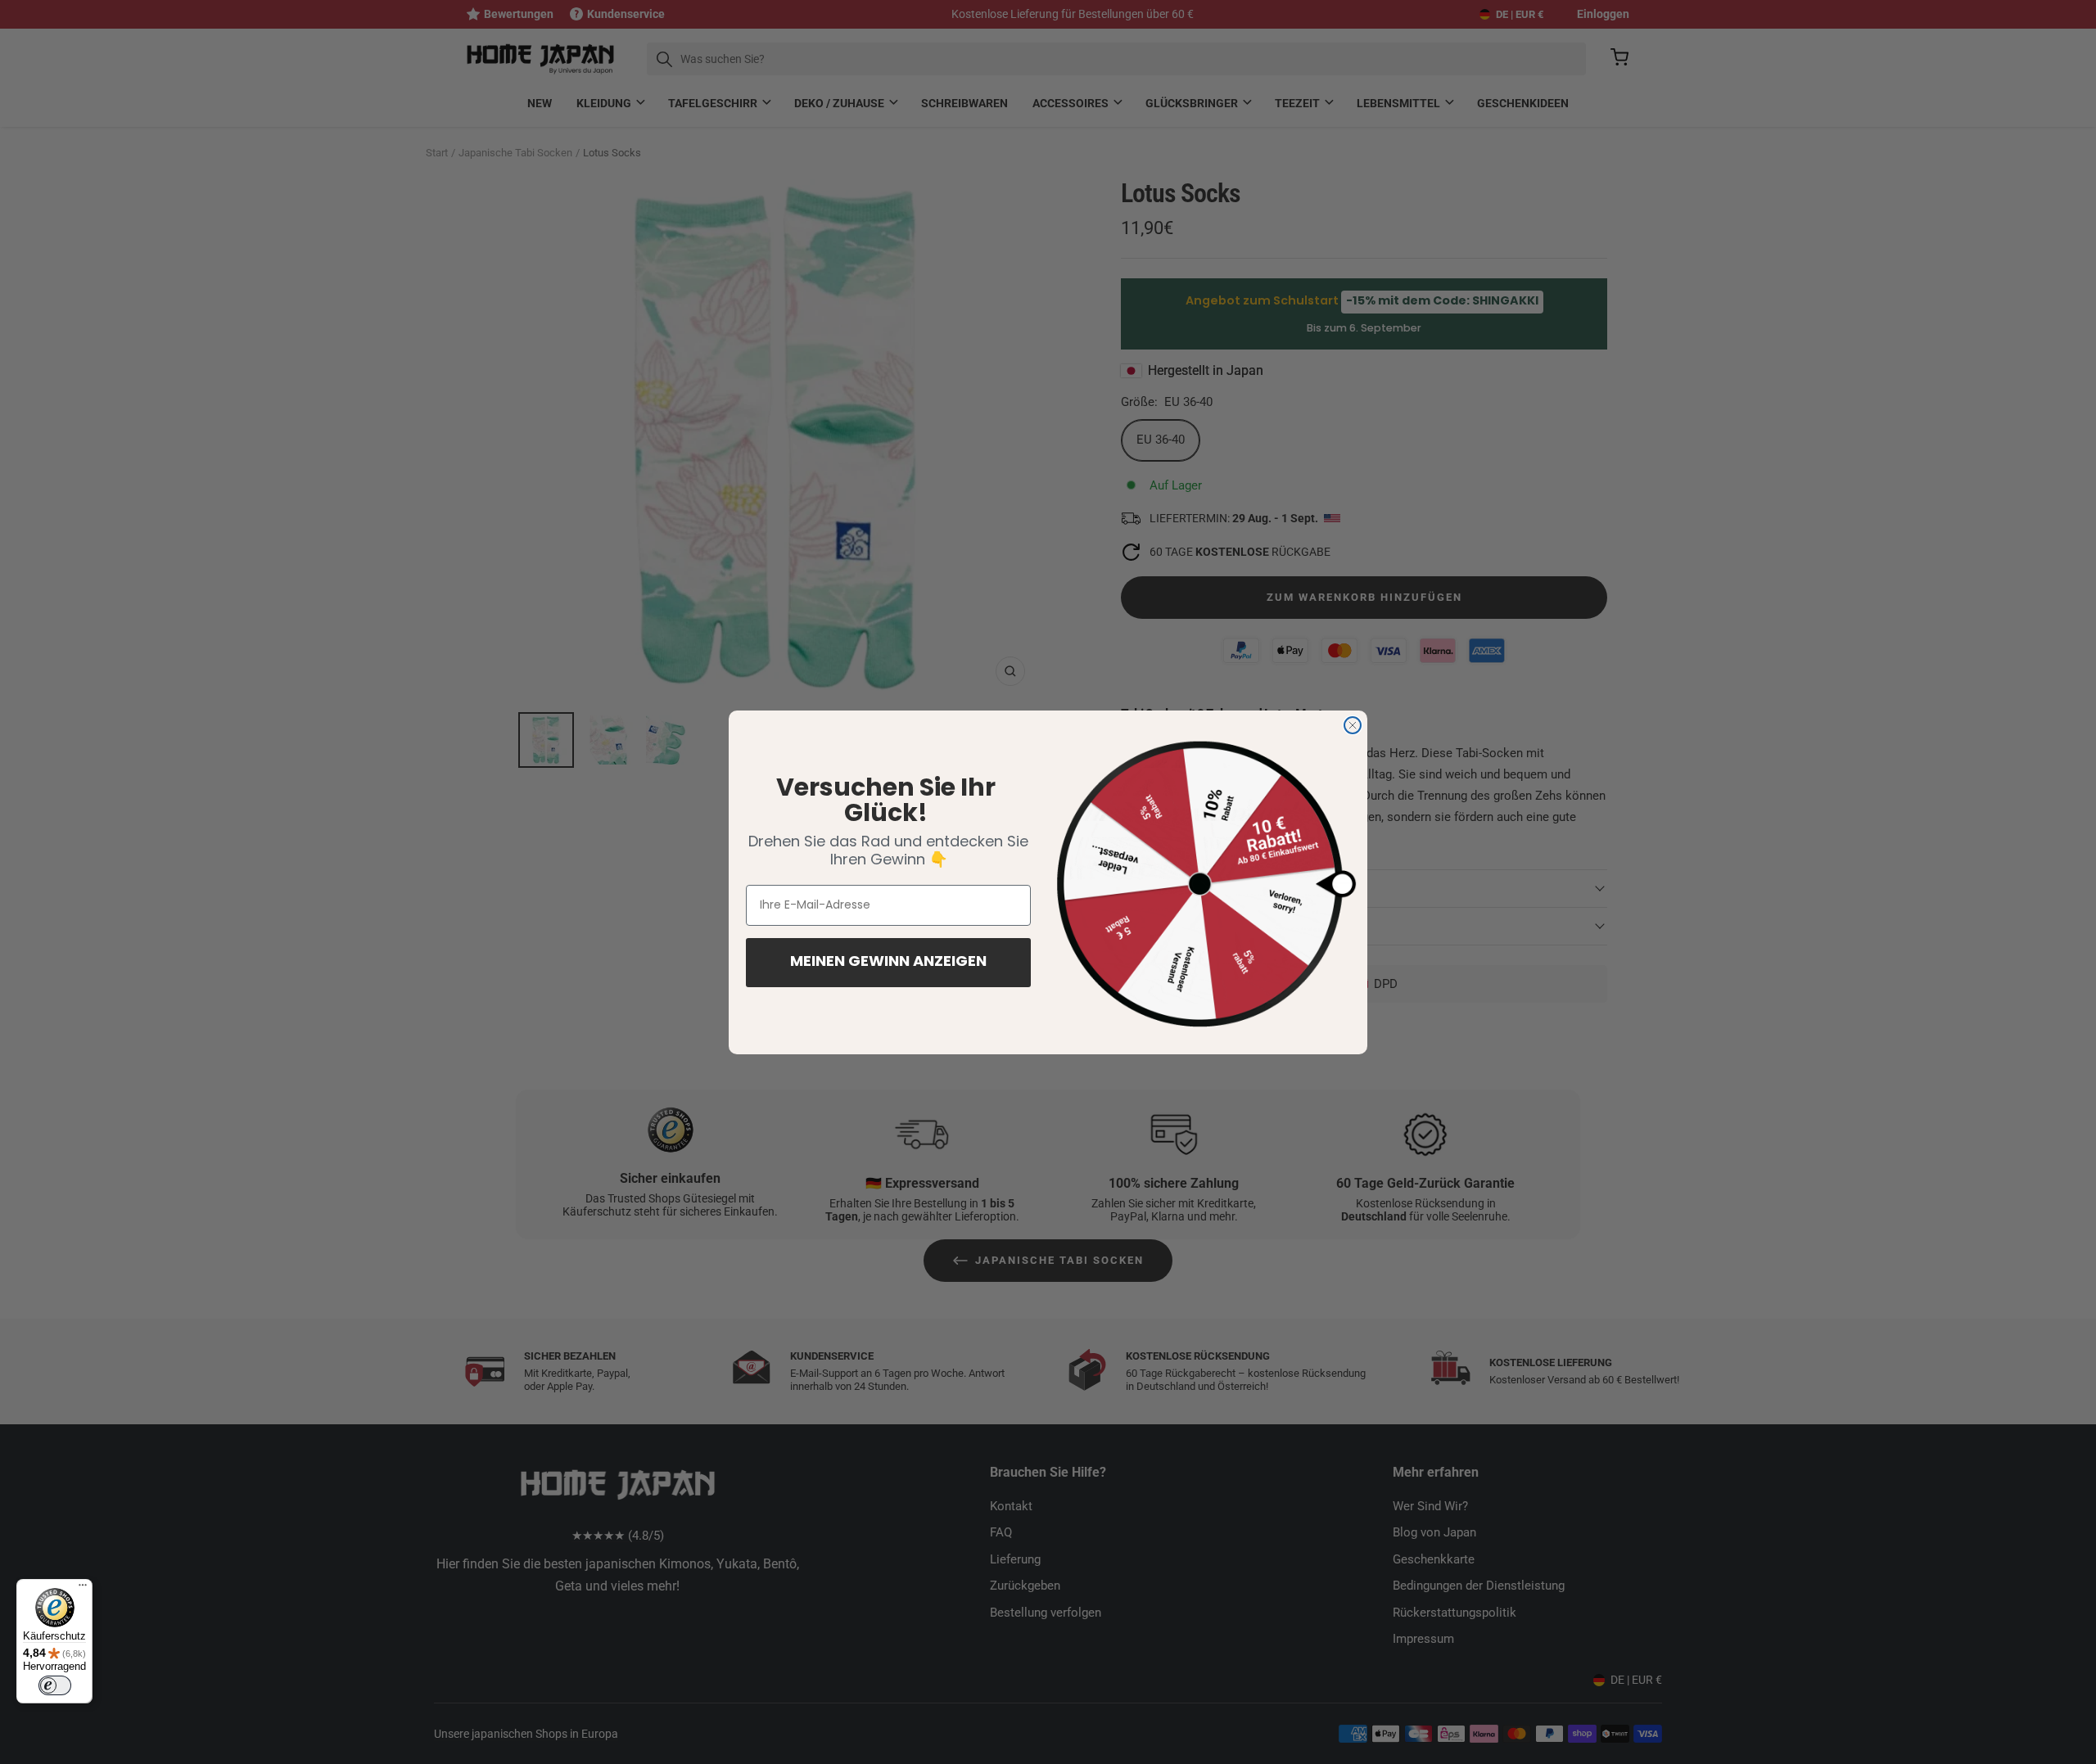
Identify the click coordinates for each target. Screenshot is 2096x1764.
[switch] (55, 1685)
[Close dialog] (1353, 725)
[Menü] (83, 1589)
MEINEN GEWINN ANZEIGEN (888, 963)
